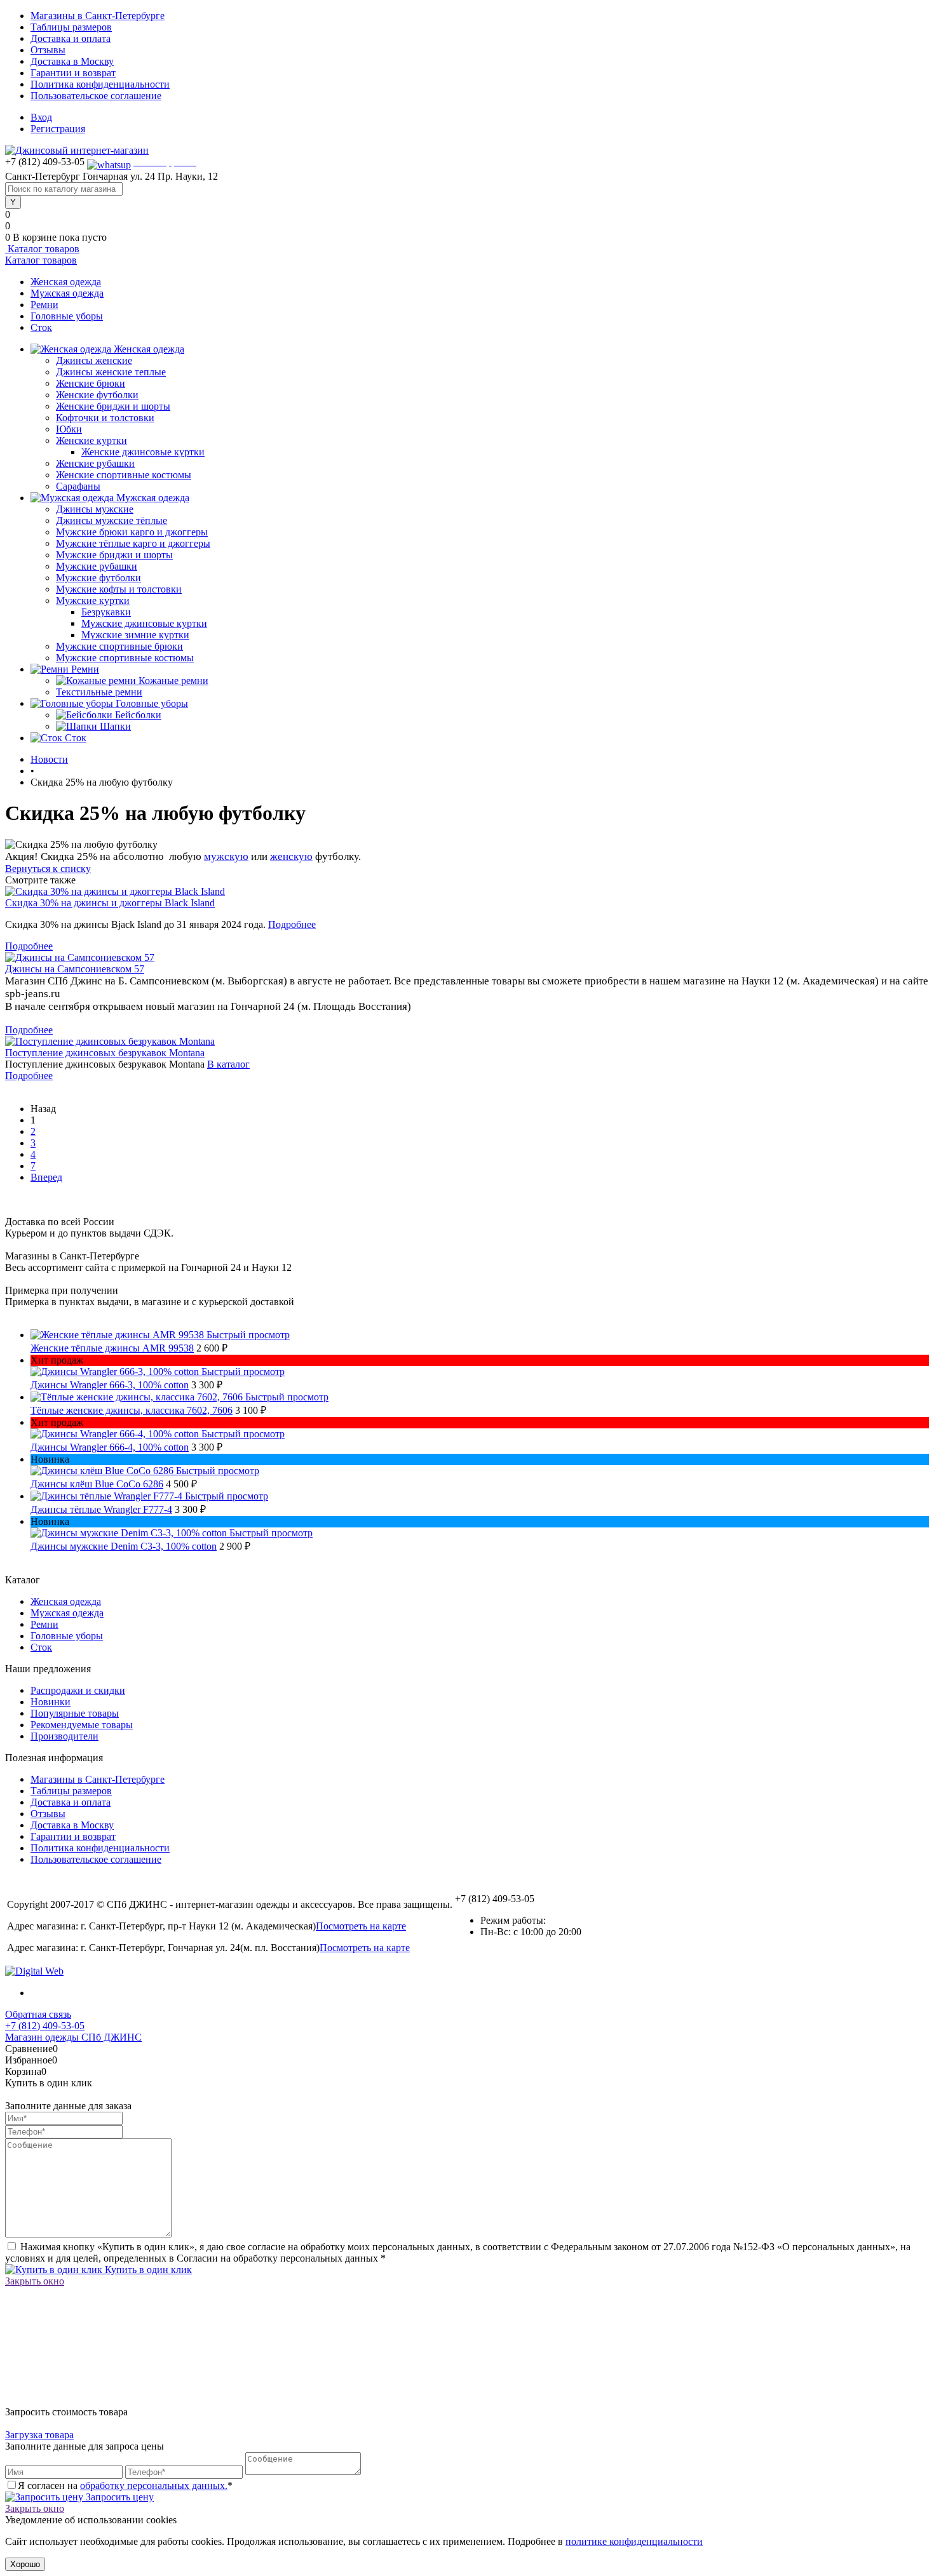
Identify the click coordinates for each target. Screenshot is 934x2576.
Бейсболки (138, 715)
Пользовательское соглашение (96, 96)
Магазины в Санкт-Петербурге (98, 16)
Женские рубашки (95, 463)
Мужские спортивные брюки (119, 646)
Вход (41, 117)
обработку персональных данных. (154, 2485)
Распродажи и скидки (78, 1690)
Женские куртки (91, 440)
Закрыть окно (35, 2281)
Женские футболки (97, 395)
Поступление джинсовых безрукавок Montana (105, 1053)
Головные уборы (67, 316)
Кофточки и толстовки (105, 418)
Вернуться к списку (48, 869)
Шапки (115, 726)
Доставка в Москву (72, 61)
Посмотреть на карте (361, 1926)
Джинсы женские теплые (111, 372)
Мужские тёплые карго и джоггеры (133, 543)
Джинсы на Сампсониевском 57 (75, 969)
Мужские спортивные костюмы (125, 658)
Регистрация (58, 129)
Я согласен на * (125, 2485)
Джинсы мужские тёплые (112, 520)
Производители (64, 1736)
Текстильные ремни (99, 692)
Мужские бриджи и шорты (114, 555)
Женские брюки (91, 383)
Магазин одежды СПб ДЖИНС (73, 2037)
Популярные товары (75, 1713)
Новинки (51, 1702)
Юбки (69, 429)
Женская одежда (66, 282)
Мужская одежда (67, 293)
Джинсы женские (94, 360)
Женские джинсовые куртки (143, 452)
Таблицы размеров (71, 27)
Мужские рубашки (97, 566)
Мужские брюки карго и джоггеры (132, 532)
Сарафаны (78, 486)
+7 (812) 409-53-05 (45, 2026)
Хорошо (25, 2564)
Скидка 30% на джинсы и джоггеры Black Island (110, 903)
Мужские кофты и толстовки (119, 589)
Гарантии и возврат (73, 73)
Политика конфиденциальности (100, 84)
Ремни (44, 305)
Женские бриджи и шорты (113, 406)
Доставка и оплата (71, 38)
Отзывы (48, 50)
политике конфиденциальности (634, 2541)
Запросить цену (118, 2497)
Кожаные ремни (173, 681)
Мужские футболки (98, 578)
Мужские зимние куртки (135, 635)
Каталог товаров (42, 249)
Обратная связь (38, 2014)
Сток (41, 327)
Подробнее (292, 924)
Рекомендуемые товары (82, 1725)
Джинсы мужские (95, 509)
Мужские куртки (93, 600)
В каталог (228, 1064)
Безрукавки (106, 612)
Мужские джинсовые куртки (144, 623)
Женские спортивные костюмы (124, 475)
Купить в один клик (147, 2270)
